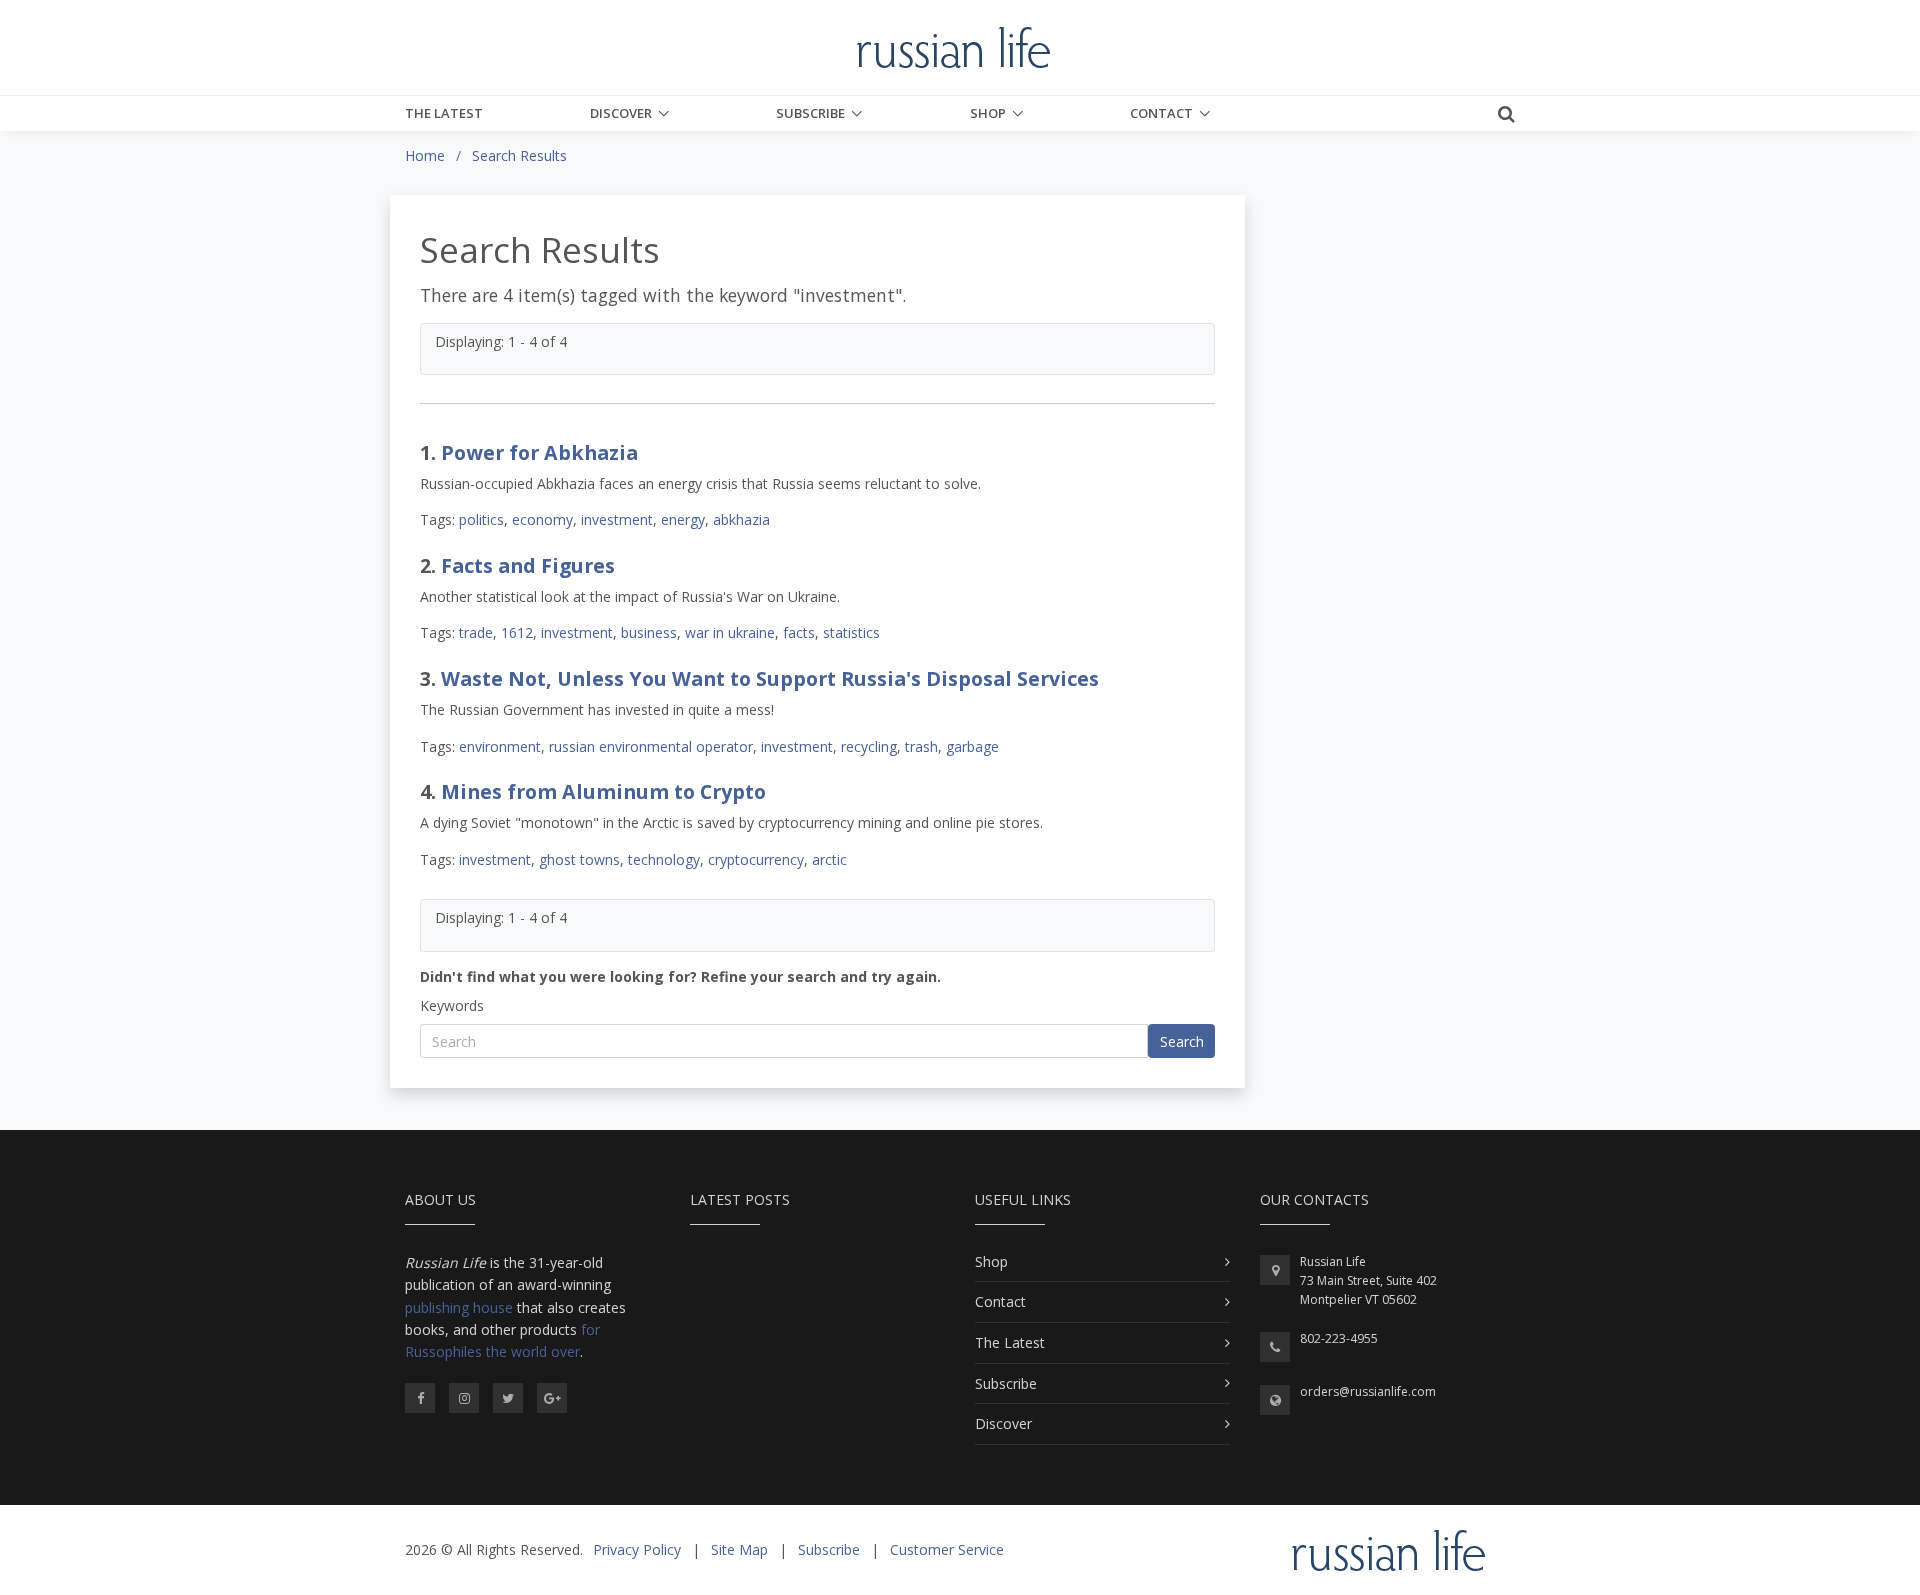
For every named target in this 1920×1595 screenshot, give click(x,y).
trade (476, 632)
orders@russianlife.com (1368, 1391)
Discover (621, 113)
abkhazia (741, 519)
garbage (972, 746)
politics (481, 519)
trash (921, 746)
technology (664, 859)
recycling (869, 746)
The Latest (444, 113)
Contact (1161, 113)
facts (799, 632)
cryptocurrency (756, 859)
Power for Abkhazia (539, 452)
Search (1182, 1041)
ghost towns (579, 859)
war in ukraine (730, 632)
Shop (988, 113)
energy (683, 519)
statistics (851, 632)
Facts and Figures (528, 565)
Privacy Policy (637, 1549)
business (649, 632)
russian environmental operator (651, 746)
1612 (517, 632)
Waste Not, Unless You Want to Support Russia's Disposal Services (770, 678)
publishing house (459, 1307)
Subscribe (810, 113)
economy (542, 519)
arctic (829, 859)
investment (617, 519)
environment (500, 746)
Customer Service (947, 1549)
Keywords (452, 1005)
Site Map (739, 1549)
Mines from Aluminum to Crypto (603, 791)
